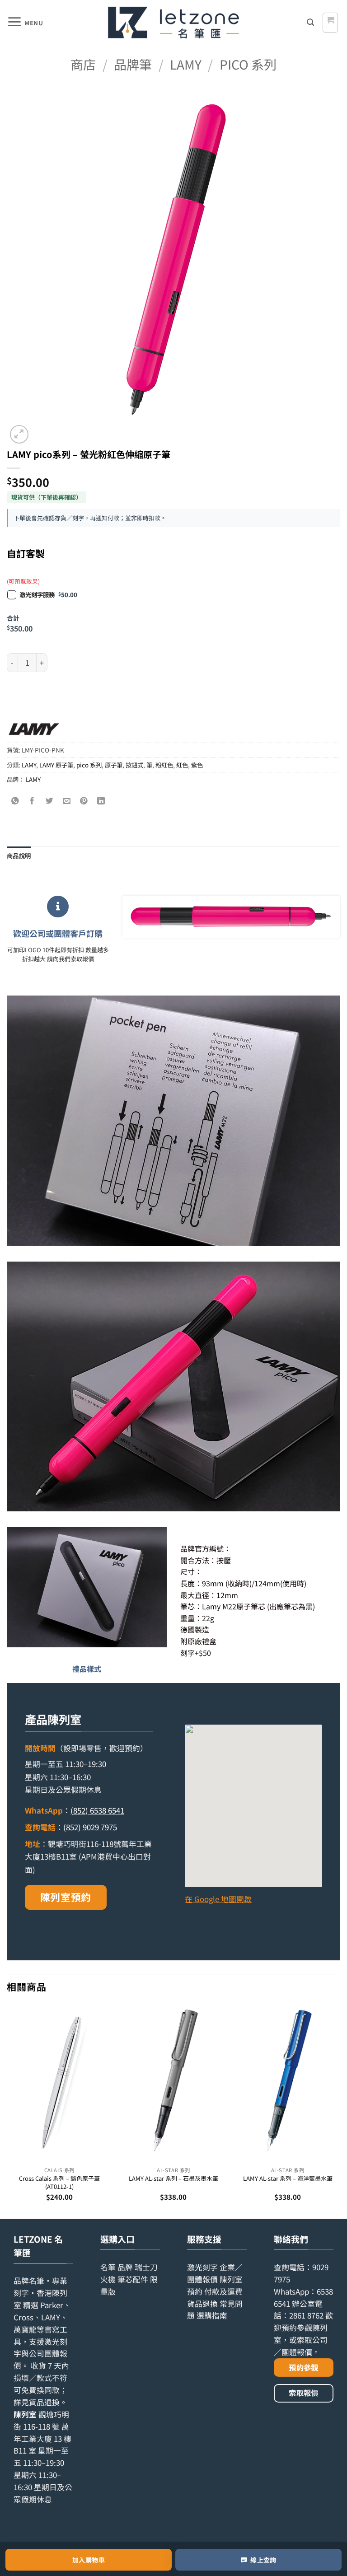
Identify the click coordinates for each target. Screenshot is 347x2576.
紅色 (182, 765)
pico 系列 (248, 64)
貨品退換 (44, 2402)
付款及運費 (223, 2291)
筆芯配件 (133, 2279)
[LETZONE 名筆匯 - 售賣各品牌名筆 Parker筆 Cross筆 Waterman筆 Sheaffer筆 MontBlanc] (173, 23)
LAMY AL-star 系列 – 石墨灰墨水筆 (173, 2179)
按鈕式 (134, 765)
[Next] (340, 2111)
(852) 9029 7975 (90, 1827)
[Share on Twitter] (50, 801)
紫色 (197, 765)
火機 (108, 2279)
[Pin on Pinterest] (84, 801)
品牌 (125, 2267)
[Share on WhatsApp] (16, 801)
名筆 (108, 2267)
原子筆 (114, 765)
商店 (83, 64)
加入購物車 (89, 2560)
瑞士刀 (146, 2267)
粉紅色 (164, 765)
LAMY (186, 64)
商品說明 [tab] (19, 856)
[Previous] (7, 2111)
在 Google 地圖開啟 (218, 1899)
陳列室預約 (66, 1897)
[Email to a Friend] (67, 801)
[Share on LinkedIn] (101, 801)
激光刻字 (202, 2267)
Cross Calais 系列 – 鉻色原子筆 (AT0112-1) (59, 2182)
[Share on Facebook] (33, 801)
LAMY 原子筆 (56, 765)
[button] (25, 23)
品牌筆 (133, 64)
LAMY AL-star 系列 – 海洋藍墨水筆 (288, 2179)
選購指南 (212, 2315)
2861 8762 (306, 2315)
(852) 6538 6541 (97, 1810)
